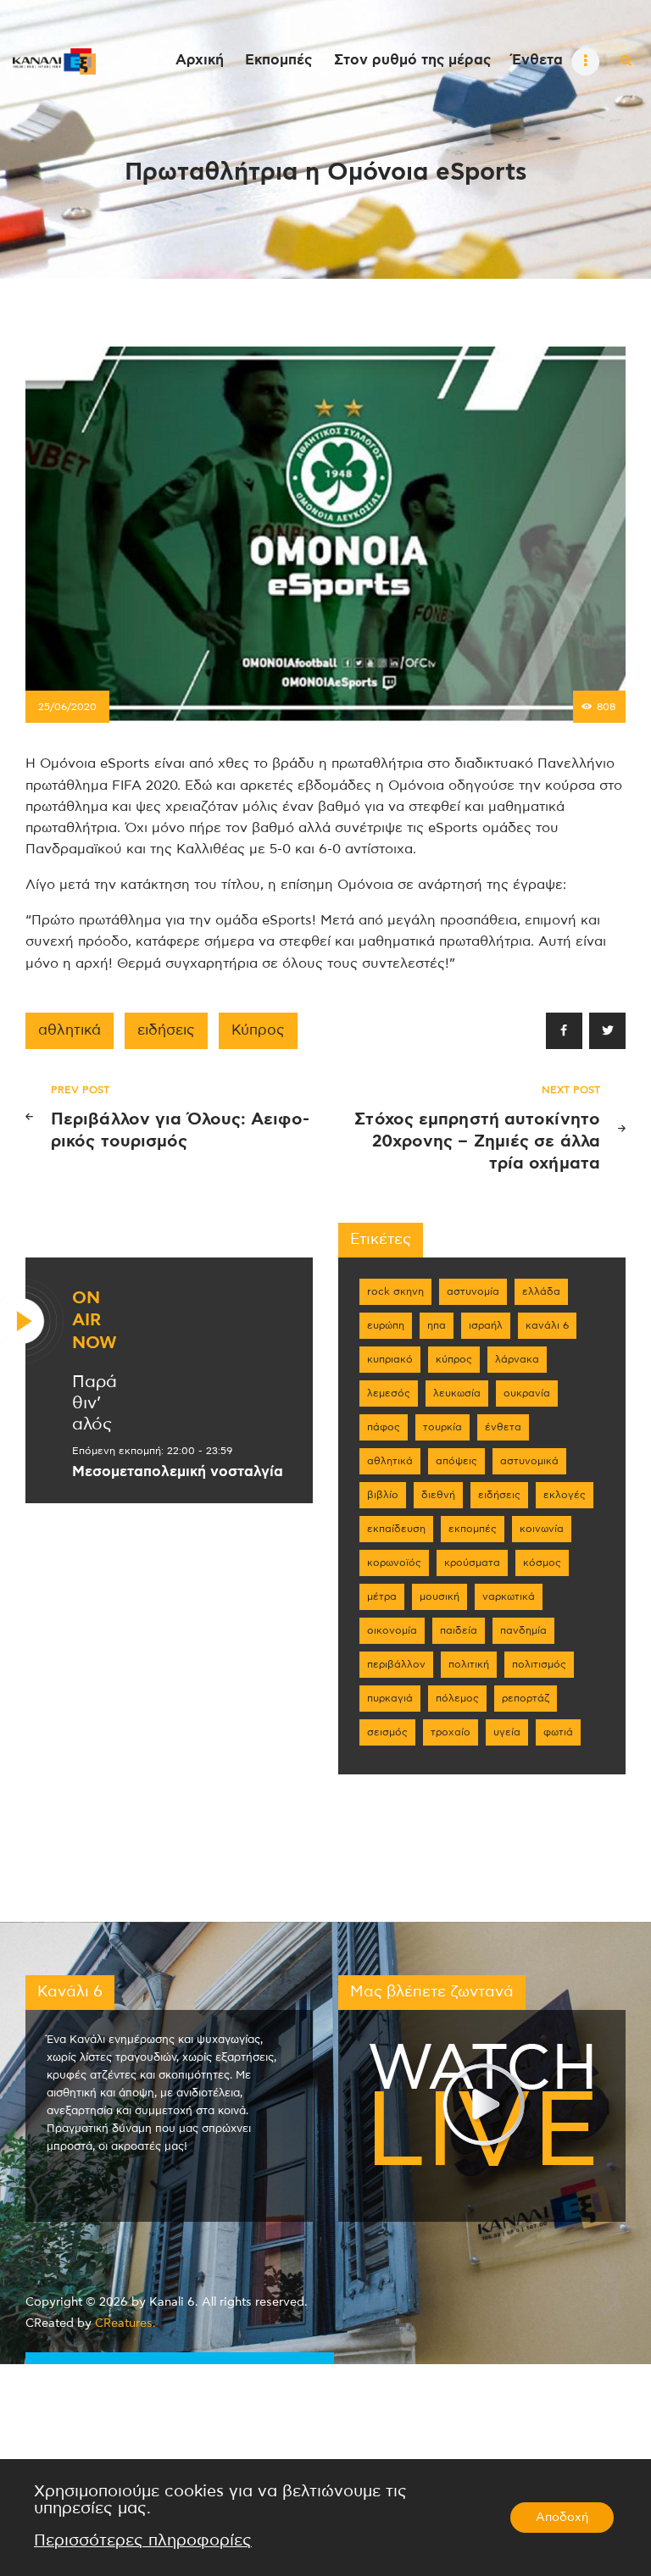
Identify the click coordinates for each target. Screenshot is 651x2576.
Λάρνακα (517, 1359)
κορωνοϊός (394, 1563)
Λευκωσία (457, 1393)
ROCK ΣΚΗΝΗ (395, 1291)
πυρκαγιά (390, 1698)
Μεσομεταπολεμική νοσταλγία (178, 1472)
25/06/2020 (67, 707)
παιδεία (459, 1630)
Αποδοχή (562, 2518)
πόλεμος (457, 1698)
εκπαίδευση (396, 1529)
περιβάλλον (396, 1664)
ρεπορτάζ (526, 1698)
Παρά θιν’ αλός (95, 1403)
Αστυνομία (473, 1291)
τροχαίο (451, 1732)
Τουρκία (442, 1427)
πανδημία (523, 1630)
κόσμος (542, 1563)
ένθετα (503, 1427)
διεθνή (438, 1495)
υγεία (507, 1732)
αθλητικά (70, 1030)
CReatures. (125, 2323)
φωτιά (558, 1732)
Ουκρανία (527, 1393)
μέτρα (382, 1596)
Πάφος (384, 1427)
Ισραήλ (486, 1325)
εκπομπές (473, 1529)
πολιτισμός (539, 1664)
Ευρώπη (386, 1325)
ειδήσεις (166, 1030)
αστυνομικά (529, 1461)
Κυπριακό (390, 1359)
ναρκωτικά (509, 1596)
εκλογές (565, 1495)
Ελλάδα (541, 1291)
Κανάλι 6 (547, 1325)
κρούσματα (472, 1563)
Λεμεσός (389, 1393)
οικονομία (392, 1630)
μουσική (440, 1596)
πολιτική (469, 1664)
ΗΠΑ (437, 1325)
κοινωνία (542, 1529)
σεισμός (387, 1732)
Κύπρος (258, 1030)
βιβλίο (383, 1495)
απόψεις (456, 1461)
